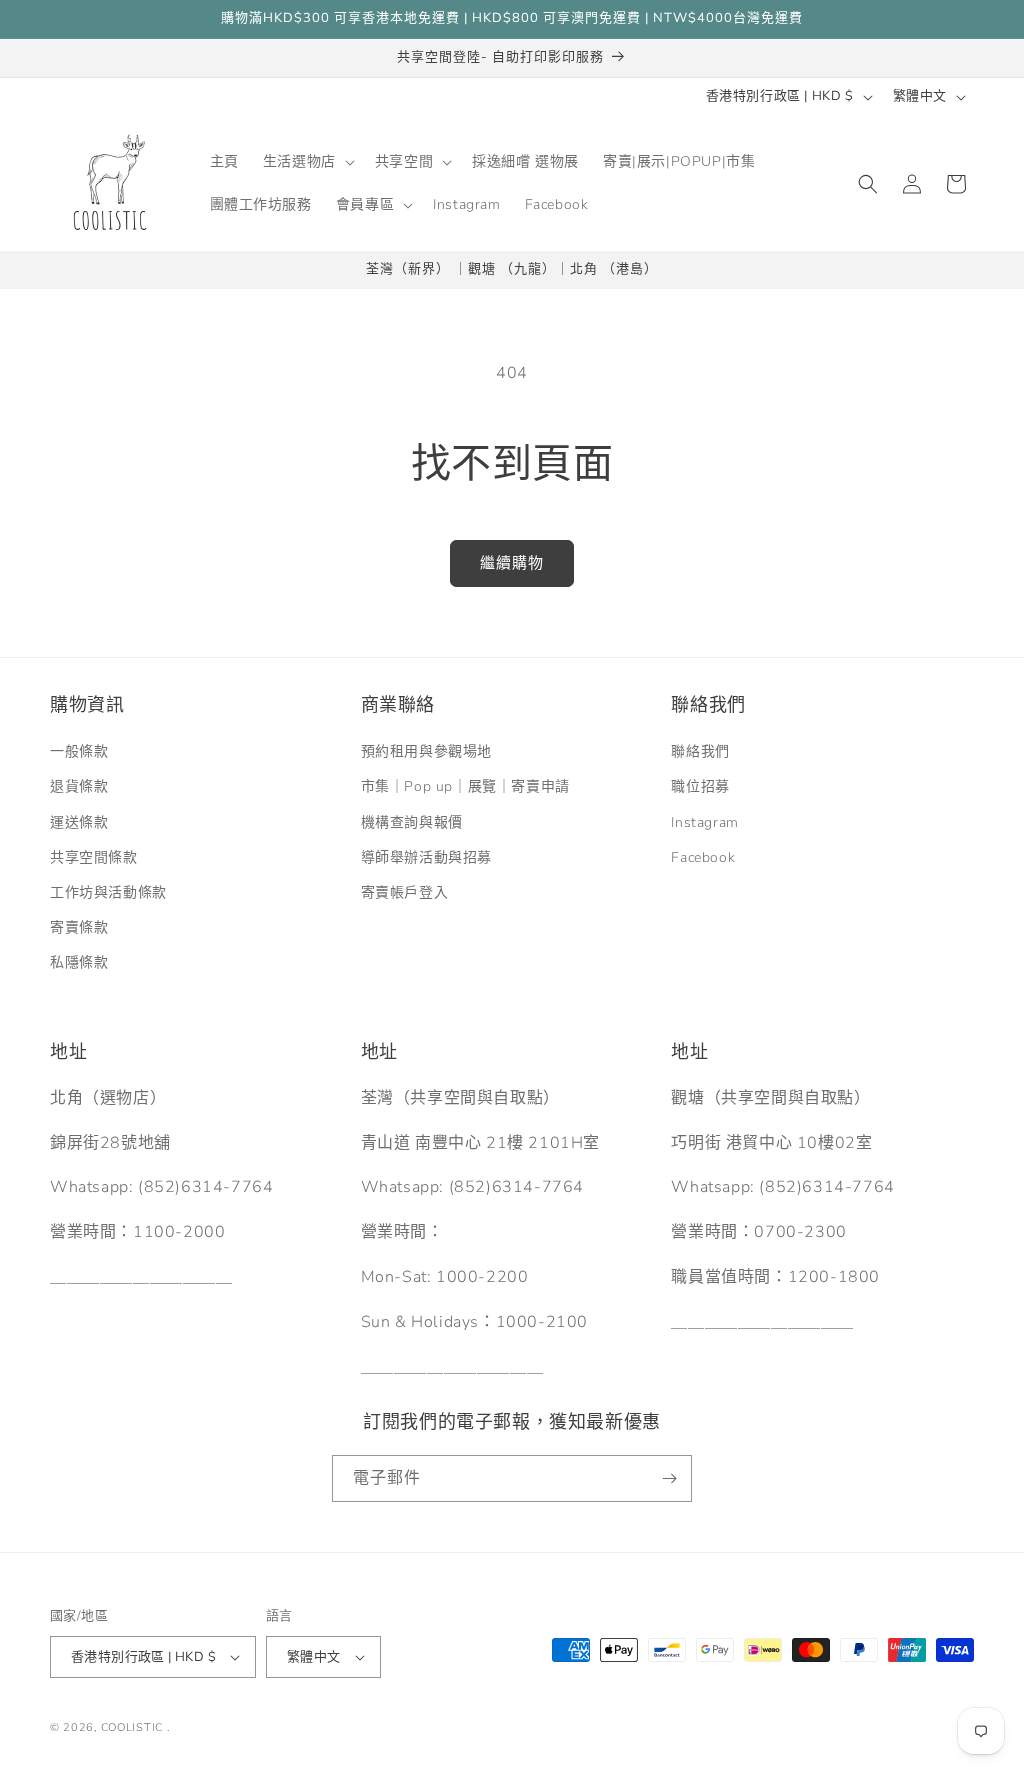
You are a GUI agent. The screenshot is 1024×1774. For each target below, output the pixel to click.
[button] (307, 162)
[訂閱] (669, 1478)
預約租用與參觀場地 (426, 751)
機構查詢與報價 (412, 822)
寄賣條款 (79, 927)
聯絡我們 (700, 751)
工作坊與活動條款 (108, 892)
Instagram (704, 822)
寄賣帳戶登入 (405, 892)
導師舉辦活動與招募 (426, 857)
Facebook (703, 857)
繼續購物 (512, 563)
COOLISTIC (132, 1727)
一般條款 (79, 751)
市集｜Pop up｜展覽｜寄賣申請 (465, 786)
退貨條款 (79, 786)
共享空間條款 (94, 857)
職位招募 (700, 786)
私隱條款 (79, 962)
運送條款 (79, 822)
